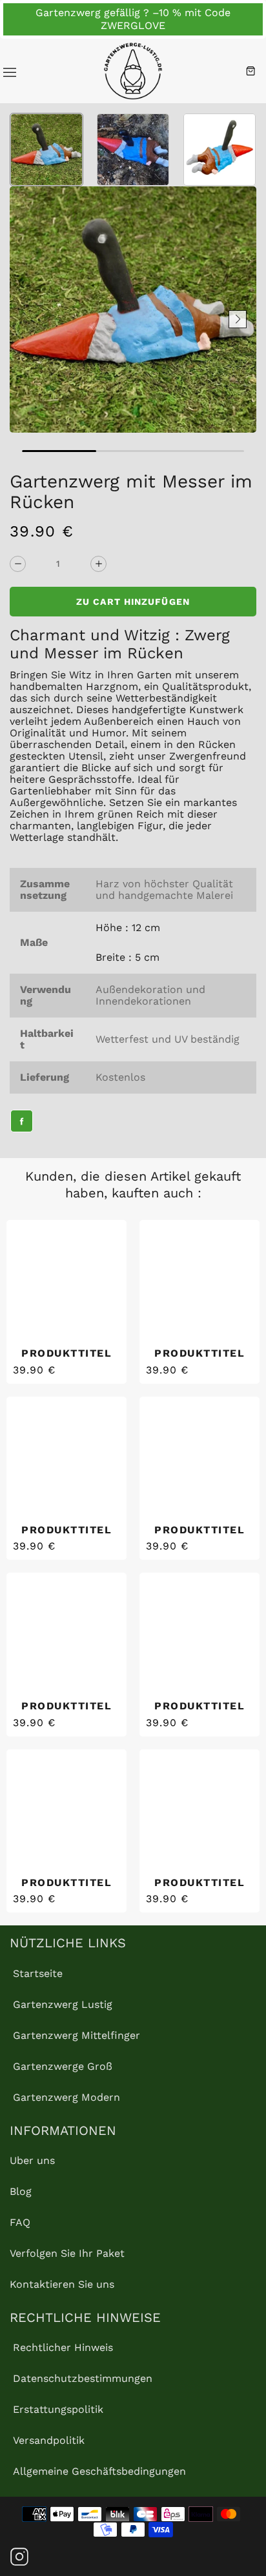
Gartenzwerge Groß (63, 2066)
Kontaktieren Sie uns (62, 2284)
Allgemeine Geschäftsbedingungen (99, 2471)
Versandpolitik (49, 2440)
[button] (28, 319)
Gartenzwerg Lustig (63, 2004)
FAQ (20, 2222)
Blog (21, 2191)
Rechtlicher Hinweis (63, 2347)
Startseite (38, 1973)
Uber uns (32, 2160)
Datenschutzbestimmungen (83, 2378)
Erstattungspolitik (58, 2409)
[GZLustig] (133, 71)
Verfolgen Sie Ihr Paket (67, 2253)
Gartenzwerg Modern (66, 2097)
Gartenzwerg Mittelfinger (77, 2035)
